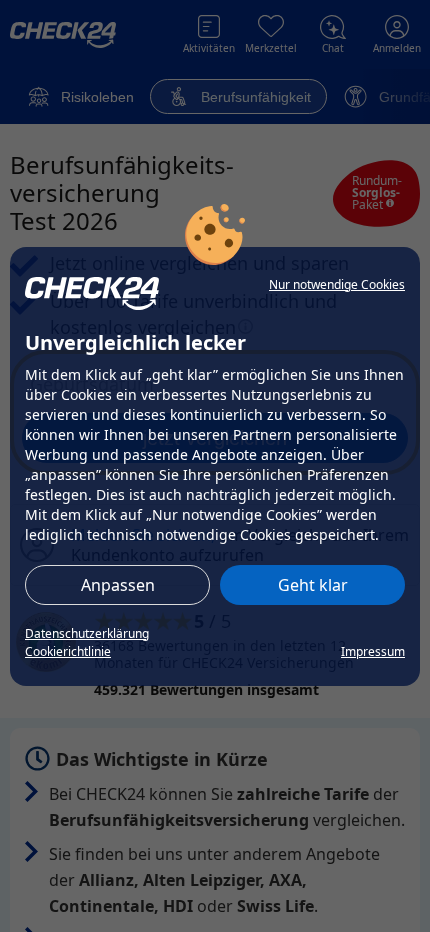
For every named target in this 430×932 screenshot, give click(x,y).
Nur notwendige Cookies (337, 284)
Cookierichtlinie (68, 651)
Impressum (373, 651)
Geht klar (313, 585)
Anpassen (118, 585)
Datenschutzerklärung (87, 633)
